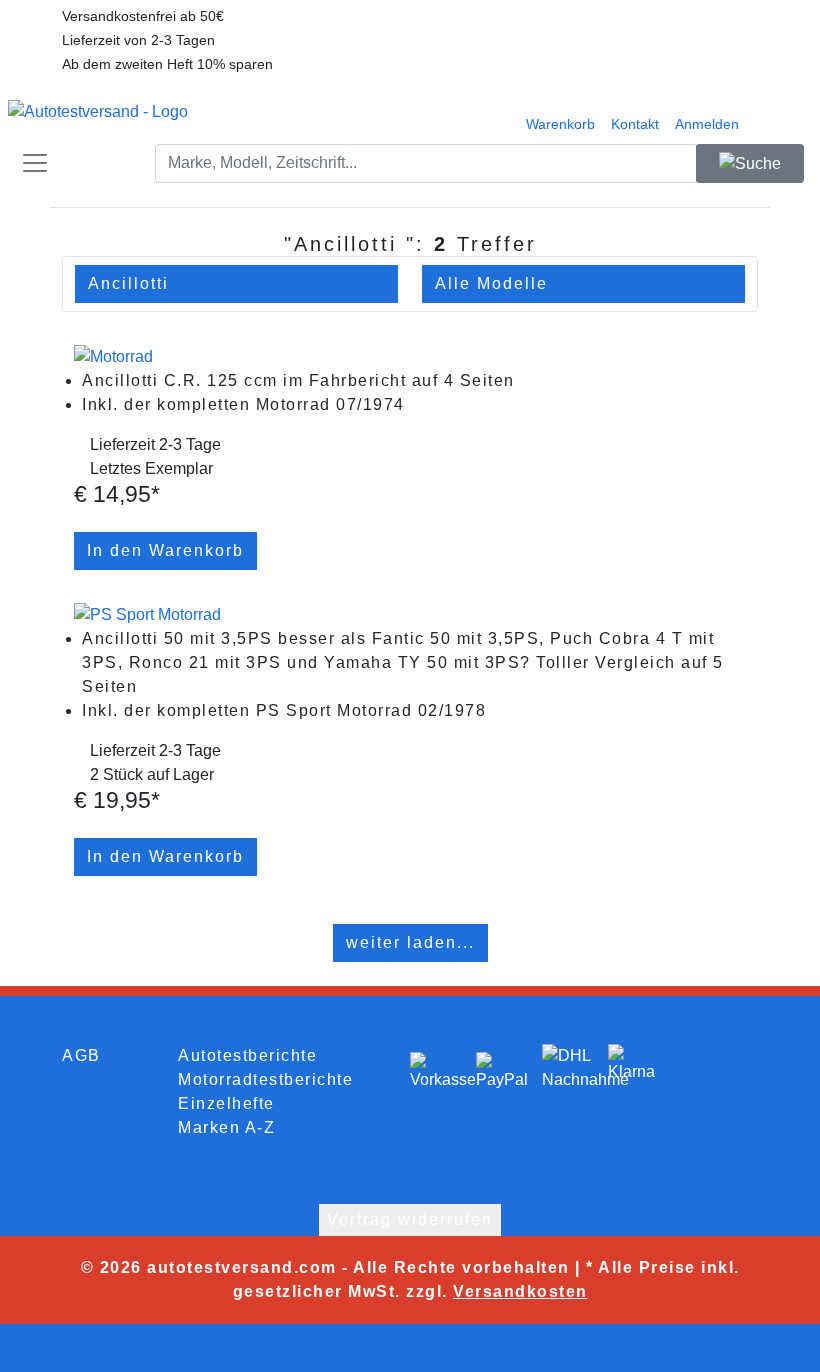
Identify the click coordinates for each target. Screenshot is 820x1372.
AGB (81, 1055)
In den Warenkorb (165, 550)
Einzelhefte (226, 1103)
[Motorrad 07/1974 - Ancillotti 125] (113, 355)
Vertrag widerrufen (410, 1219)
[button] (635, 112)
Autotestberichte (247, 1055)
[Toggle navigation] (28, 163)
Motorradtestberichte (265, 1079)
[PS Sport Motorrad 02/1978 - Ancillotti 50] (147, 613)
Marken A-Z (226, 1127)
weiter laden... (410, 942)
